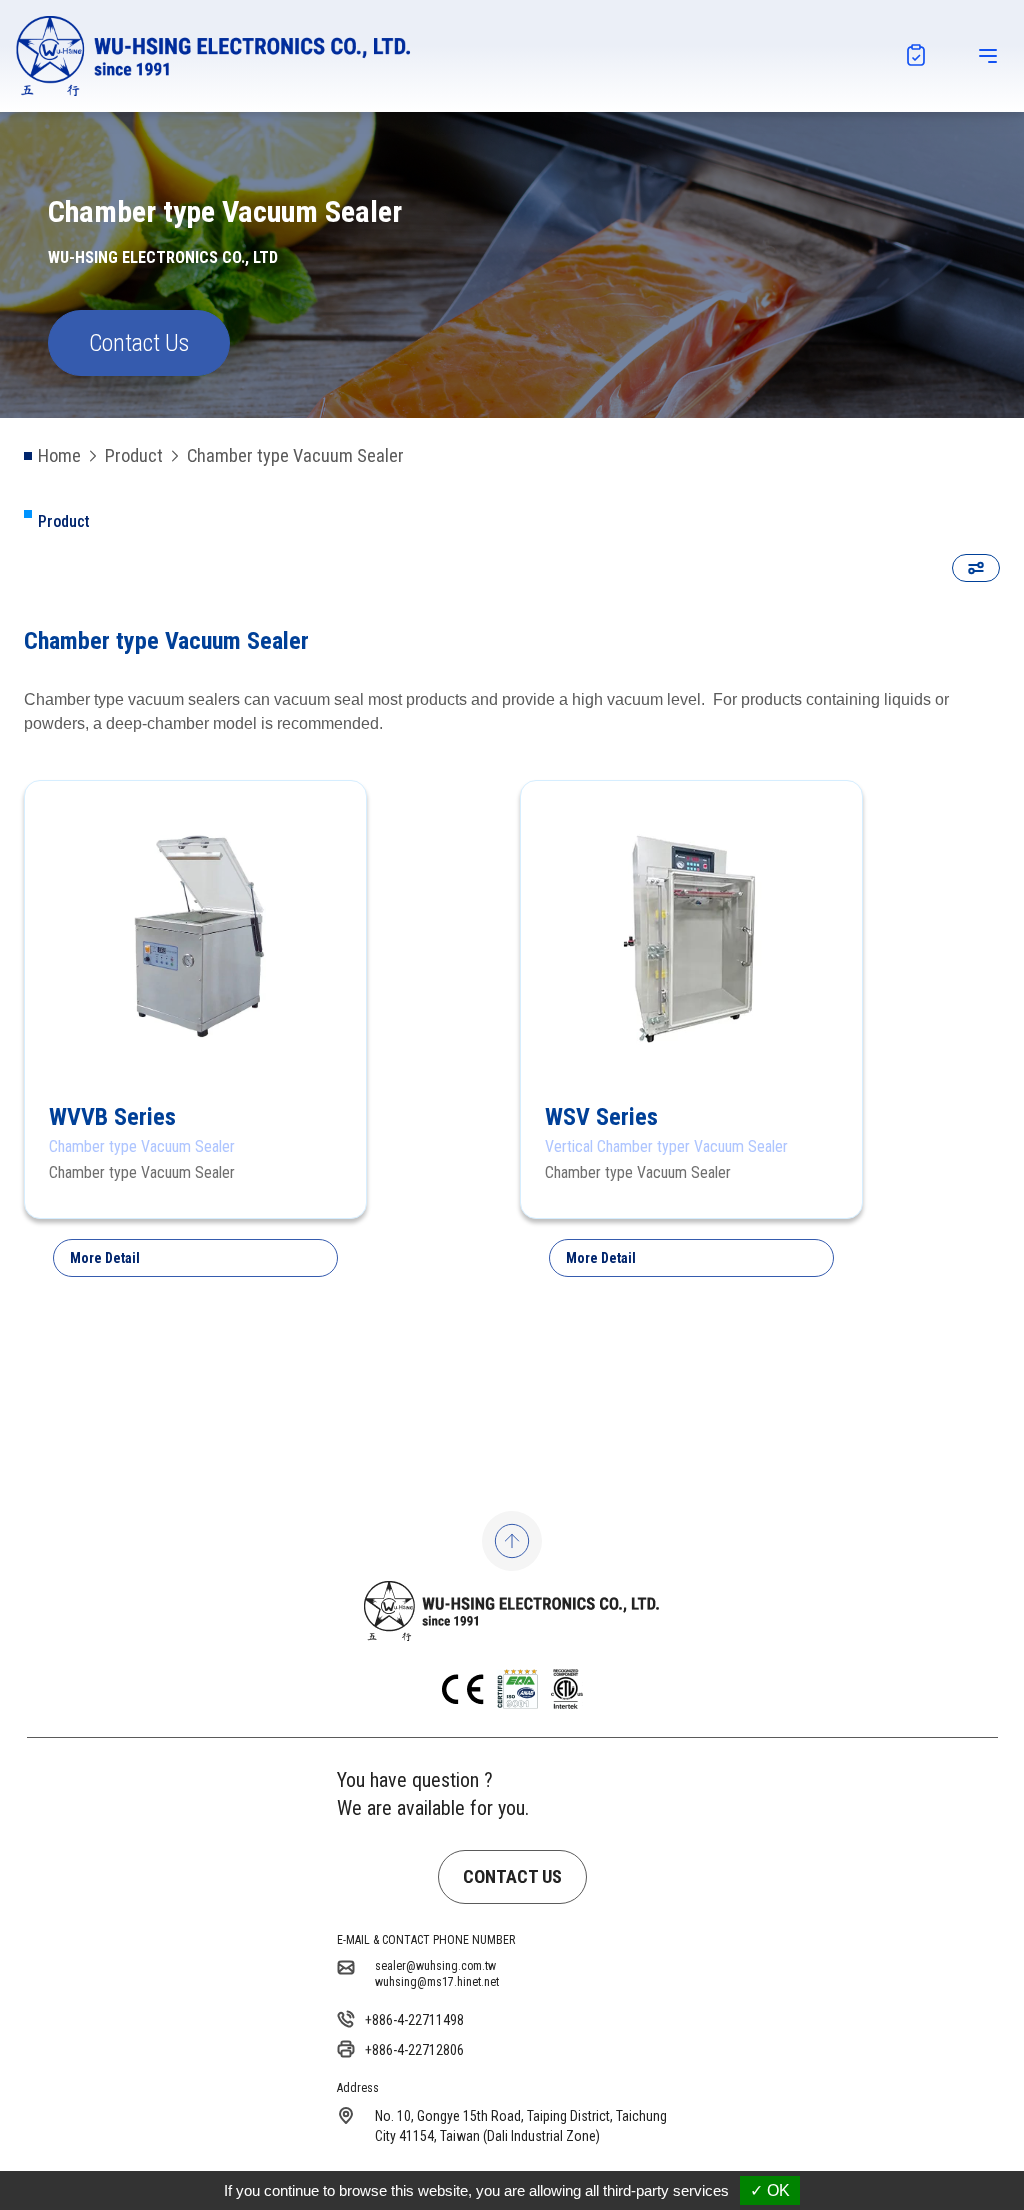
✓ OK (770, 2190)
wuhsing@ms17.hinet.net (437, 1982)
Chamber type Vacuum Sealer (295, 455)
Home (59, 455)
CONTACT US (512, 1876)
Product (134, 455)
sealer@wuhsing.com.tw (435, 1966)
